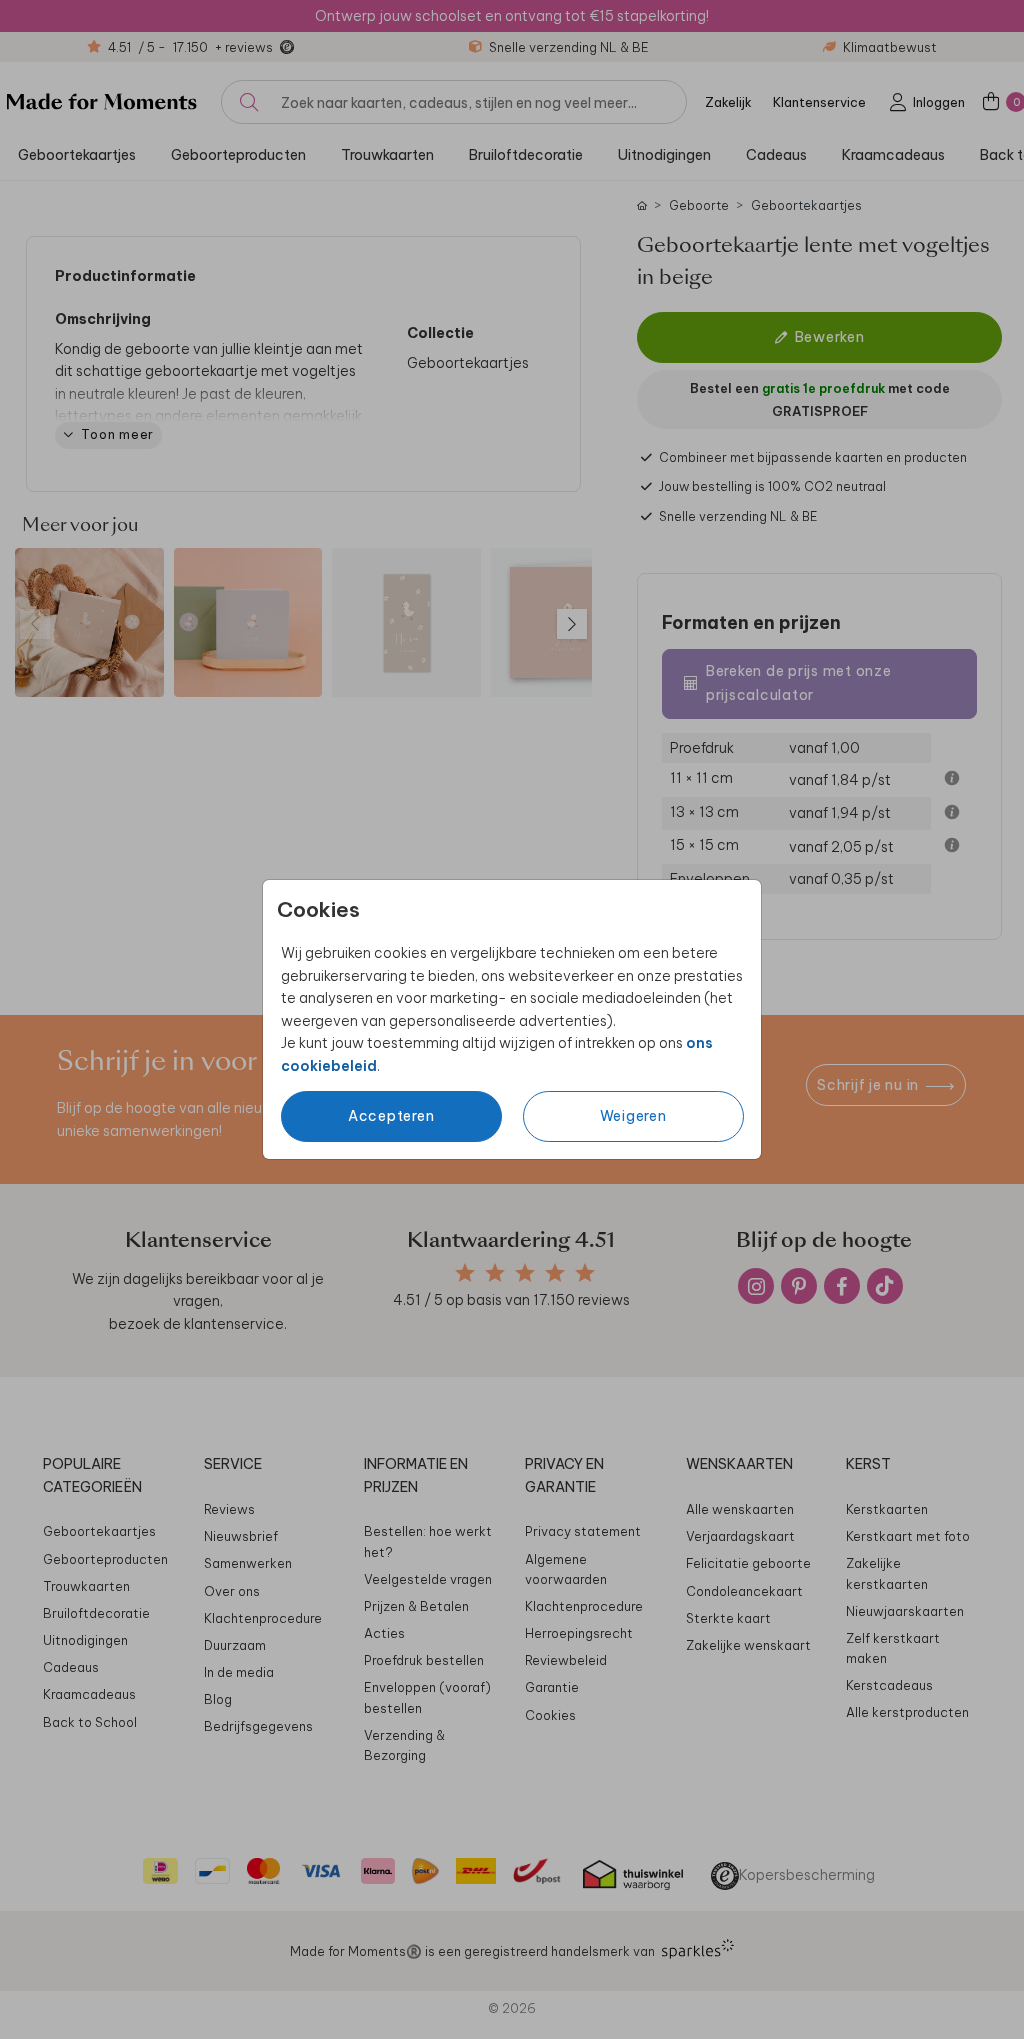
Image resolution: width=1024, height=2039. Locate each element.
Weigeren (633, 1116)
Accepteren (391, 1116)
